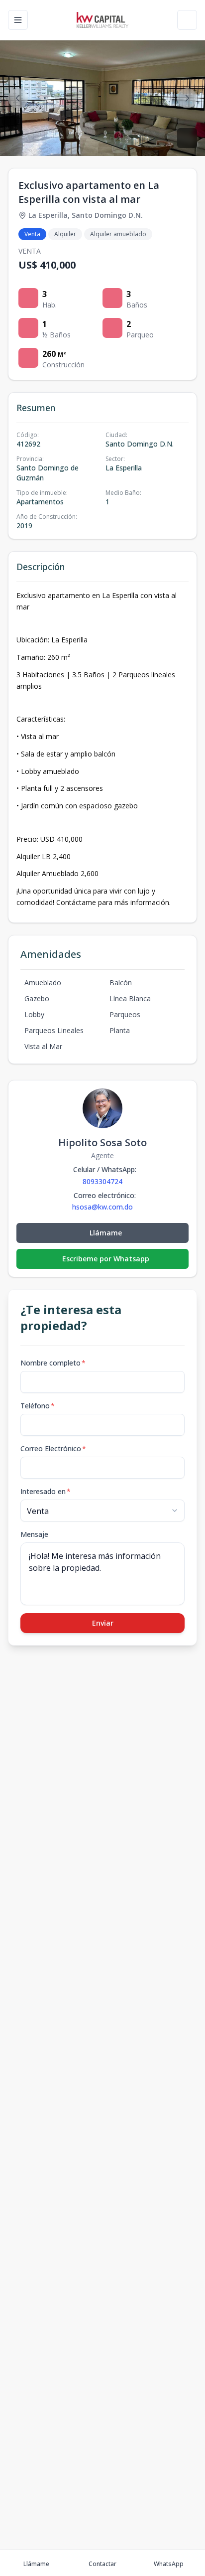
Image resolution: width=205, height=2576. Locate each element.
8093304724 (102, 1181)
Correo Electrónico (53, 1448)
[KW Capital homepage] (102, 20)
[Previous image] (18, 98)
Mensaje (34, 1534)
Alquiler (65, 234)
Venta (32, 234)
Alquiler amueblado (118, 234)
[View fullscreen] (187, 138)
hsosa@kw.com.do (102, 1207)
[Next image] (187, 98)
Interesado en (46, 1491)
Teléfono (38, 1406)
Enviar (103, 1623)
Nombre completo (53, 1363)
